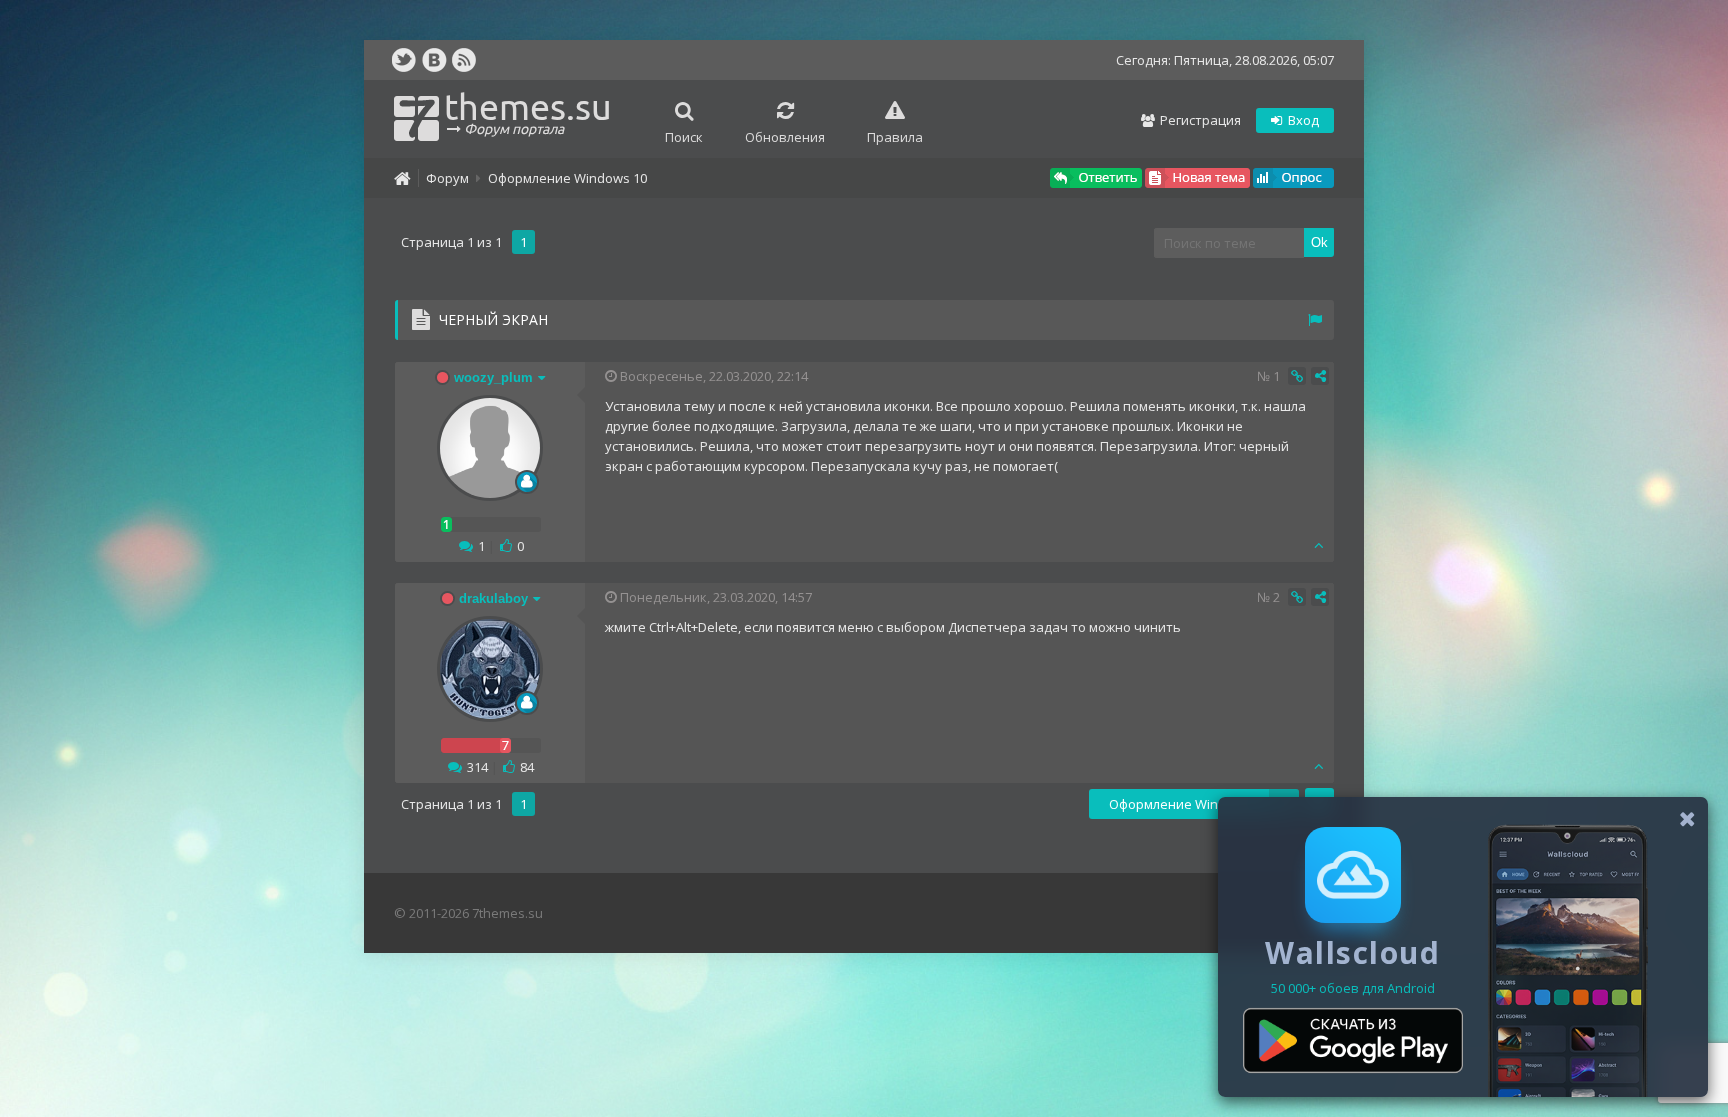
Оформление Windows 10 (567, 178)
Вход (1302, 120)
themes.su (528, 111)
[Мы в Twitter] (404, 60)
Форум (447, 178)
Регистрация (1199, 120)
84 (527, 767)
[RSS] (464, 60)
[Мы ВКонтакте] (434, 60)
